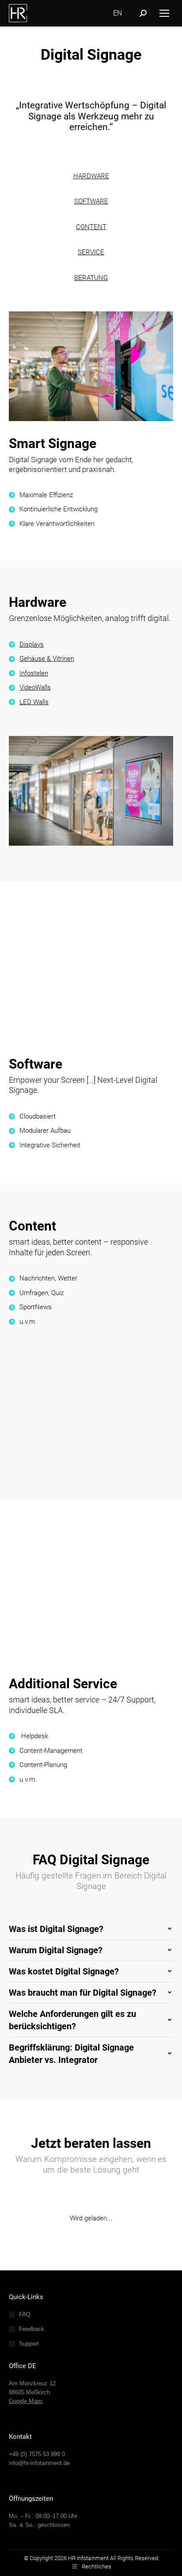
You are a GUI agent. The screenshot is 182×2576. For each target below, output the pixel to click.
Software (36, 1064)
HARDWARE (91, 176)
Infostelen (34, 673)
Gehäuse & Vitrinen (47, 659)
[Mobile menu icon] (164, 13)
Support (29, 2344)
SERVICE (91, 252)
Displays (32, 644)
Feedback (32, 2329)
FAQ (25, 2314)
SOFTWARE (91, 201)
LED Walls (34, 702)
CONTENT (91, 227)
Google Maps (26, 2401)
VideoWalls (35, 687)
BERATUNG (91, 278)
